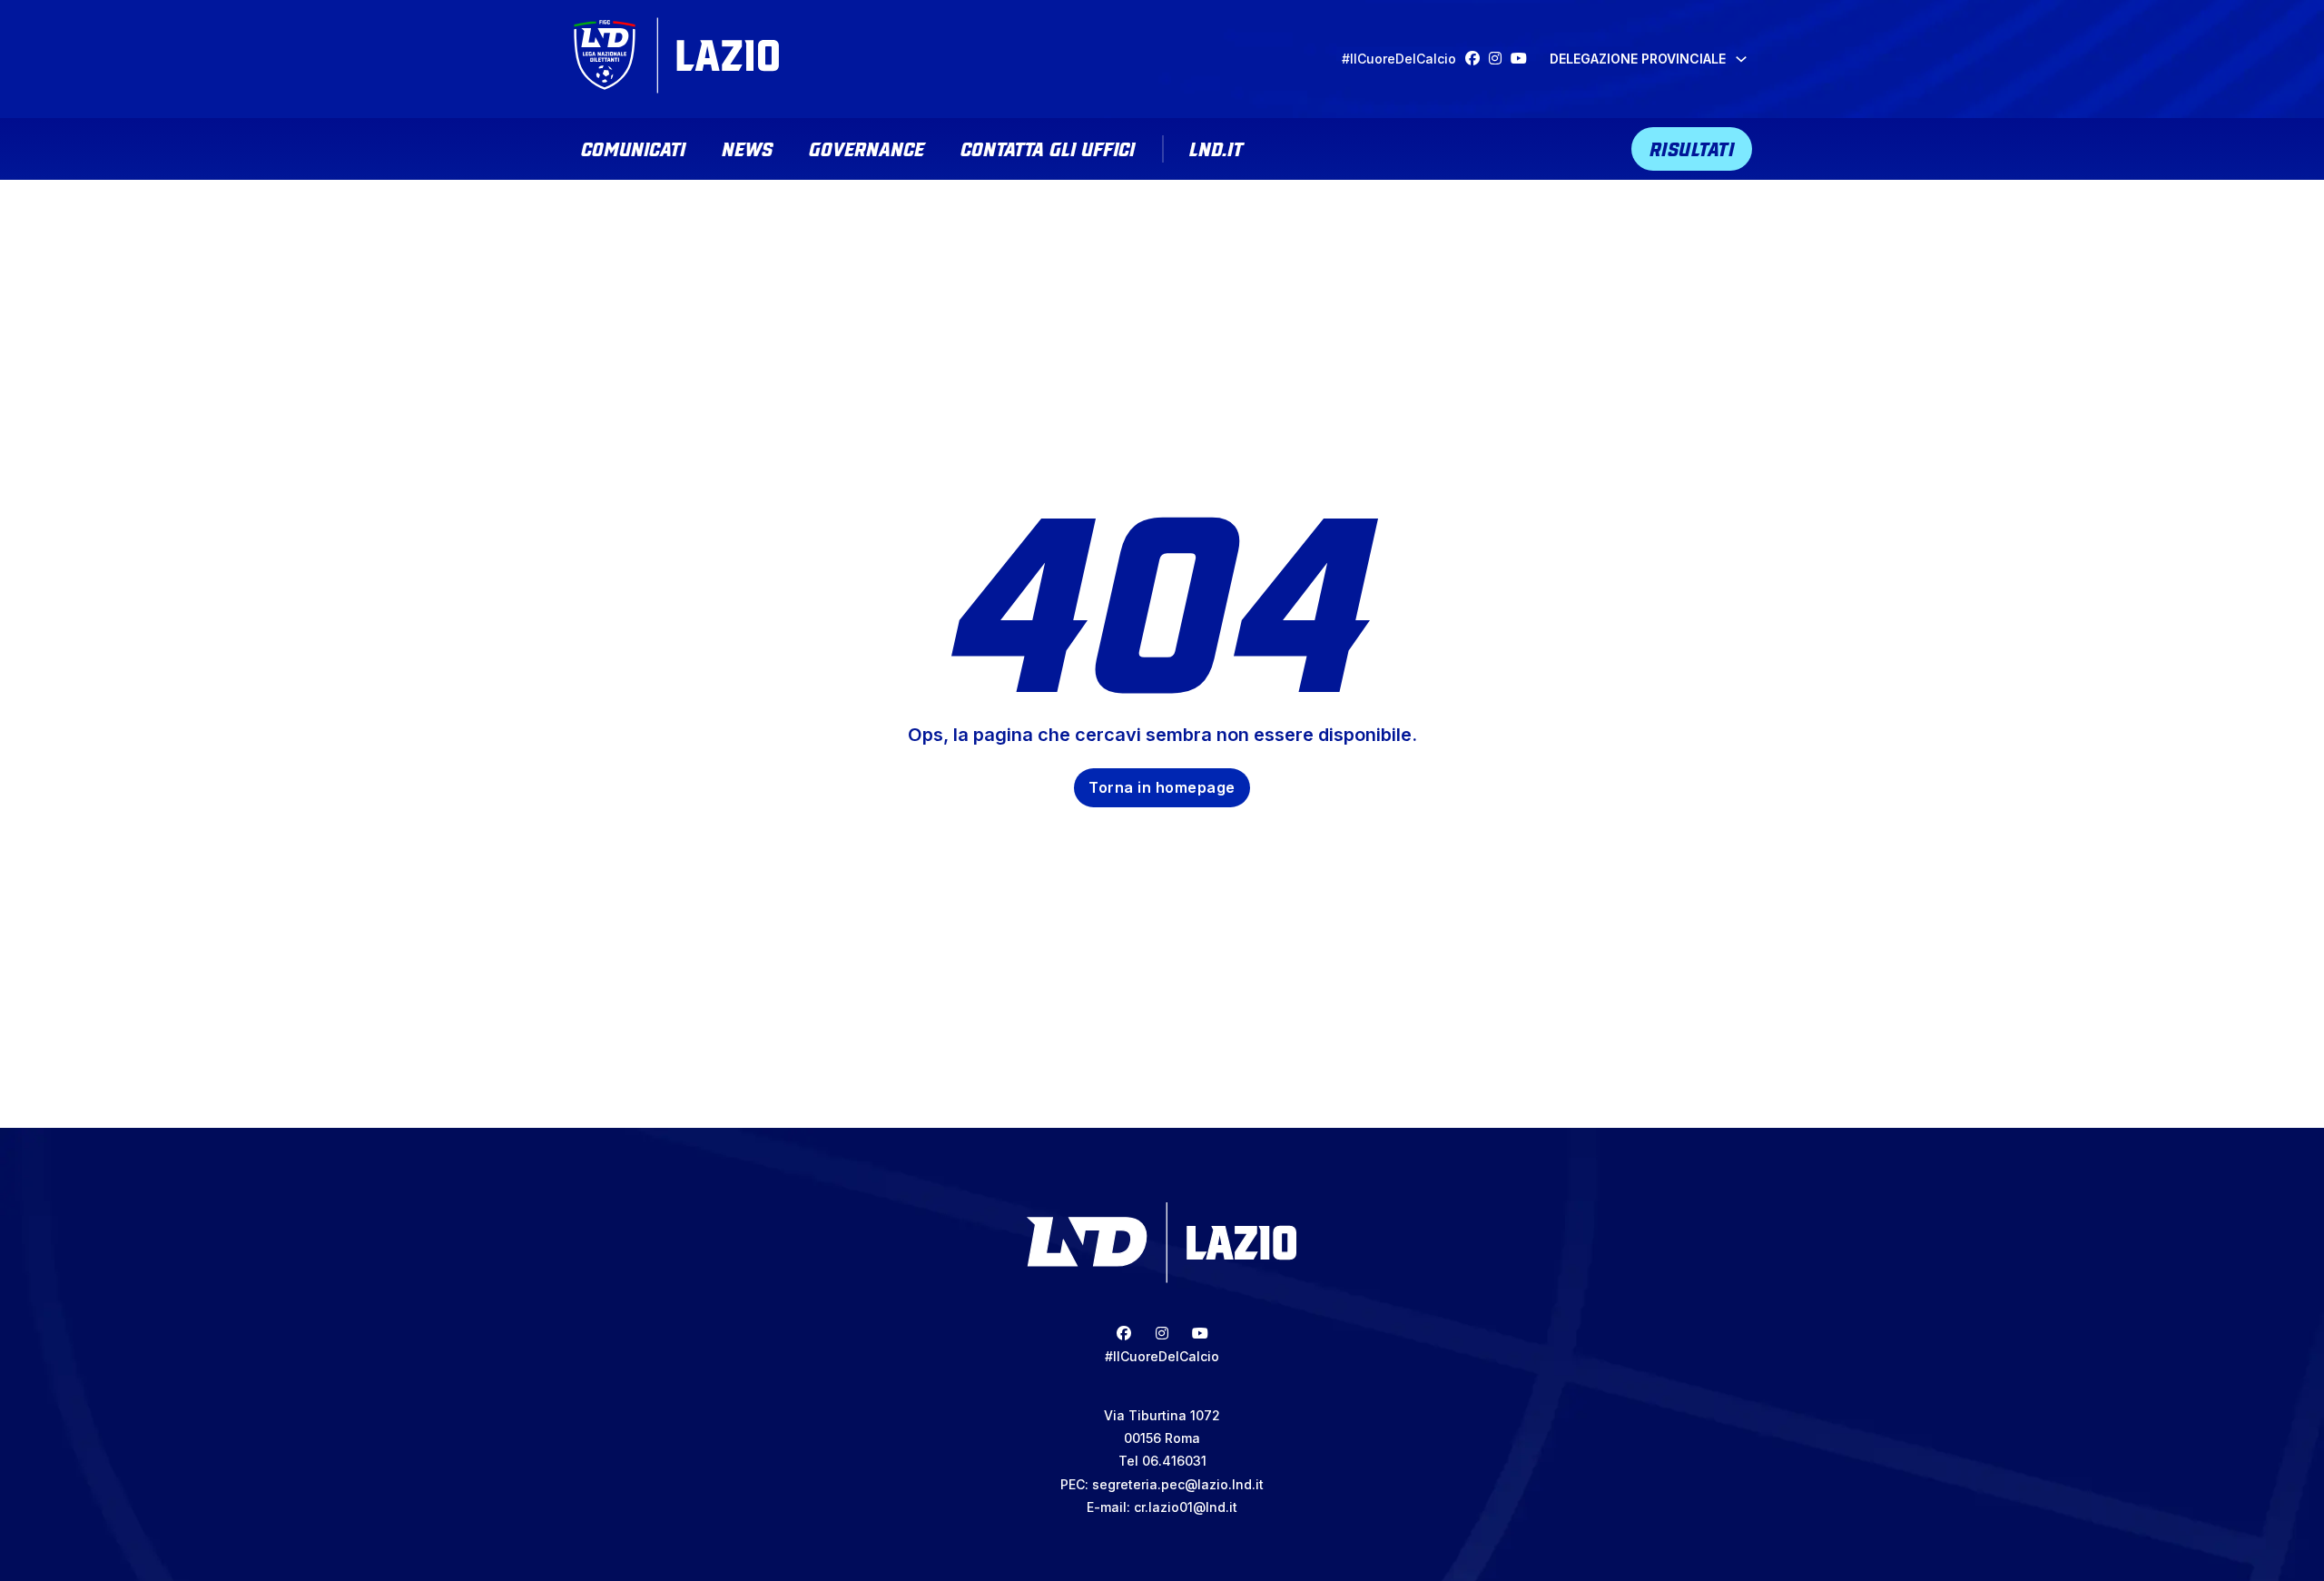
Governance (867, 147)
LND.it (1216, 147)
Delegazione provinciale (1638, 59)
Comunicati (633, 147)
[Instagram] (1500, 59)
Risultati (1692, 147)
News (747, 147)
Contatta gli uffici (1048, 147)
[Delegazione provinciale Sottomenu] (1741, 59)
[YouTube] (1523, 59)
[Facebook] (1477, 59)
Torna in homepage (1162, 787)
